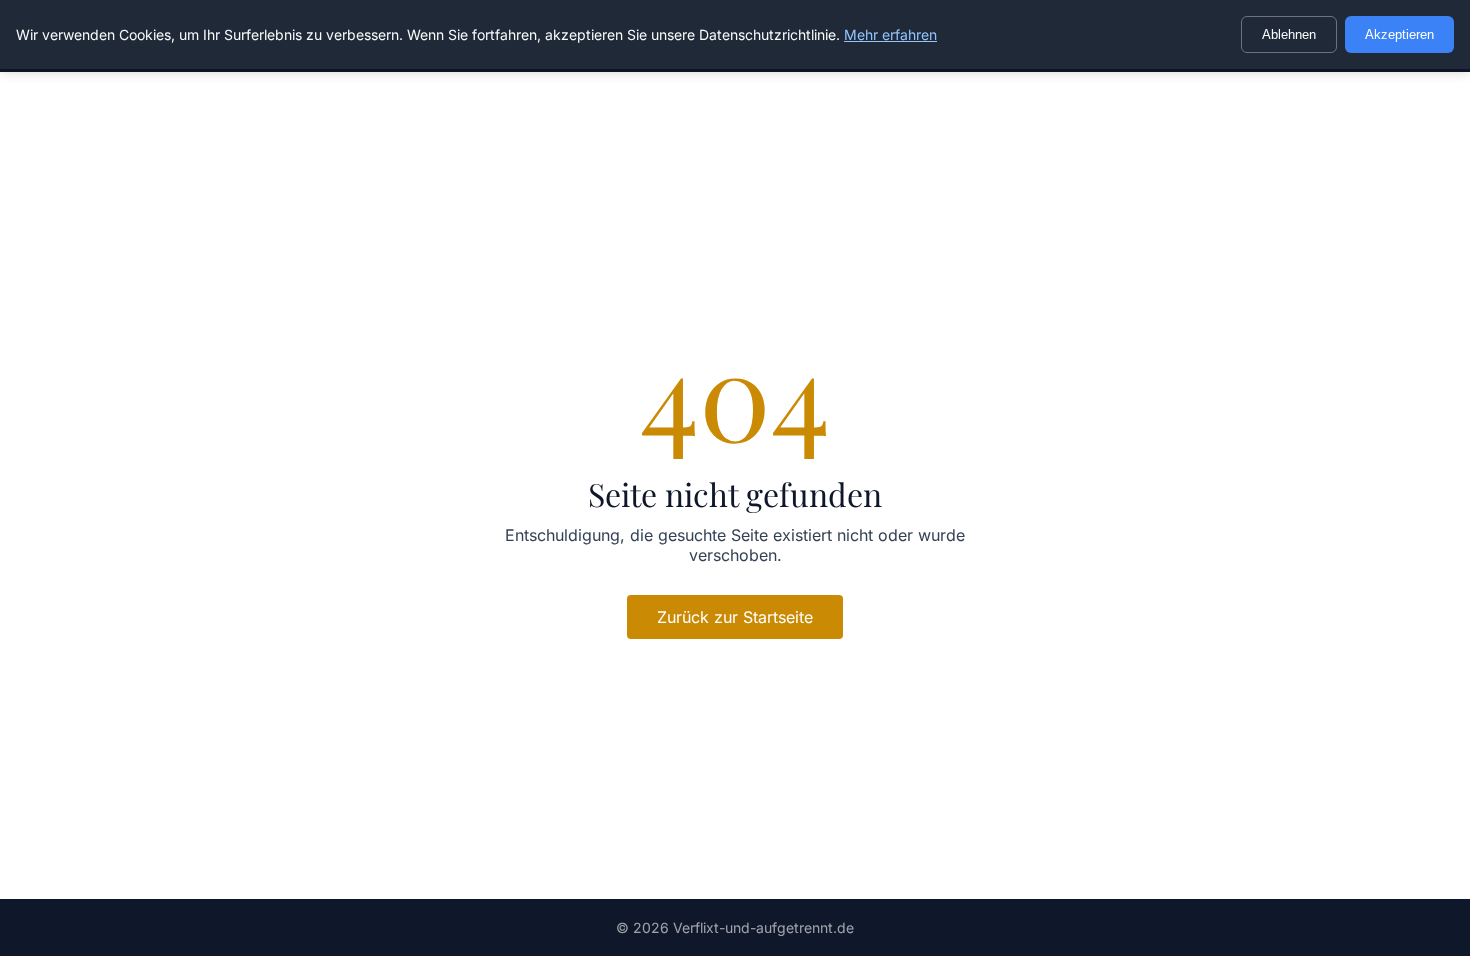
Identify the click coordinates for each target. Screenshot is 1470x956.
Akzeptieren (1399, 34)
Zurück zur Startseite (735, 617)
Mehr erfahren (890, 34)
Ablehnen (1289, 34)
